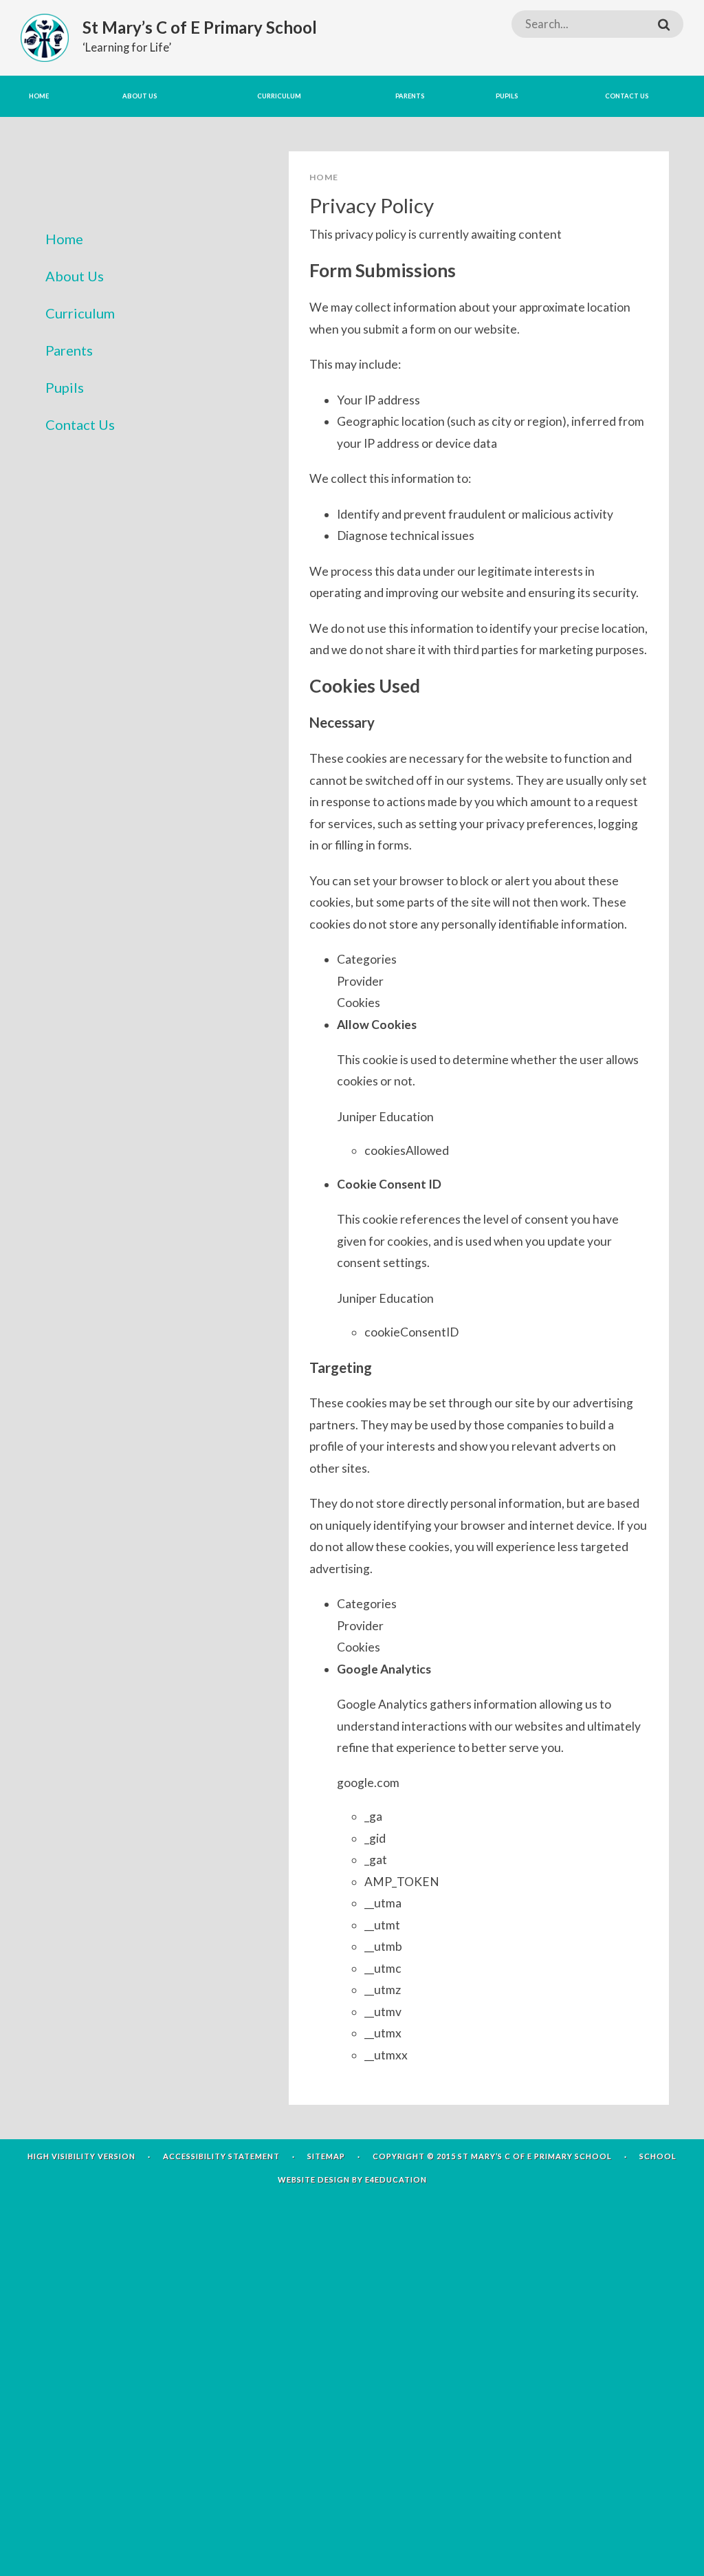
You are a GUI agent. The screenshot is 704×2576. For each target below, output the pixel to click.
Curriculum (80, 313)
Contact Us (80, 424)
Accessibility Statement (221, 2156)
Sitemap (326, 2156)
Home (64, 239)
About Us (75, 276)
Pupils (65, 387)
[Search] (664, 24)
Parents (69, 350)
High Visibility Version (81, 2156)
